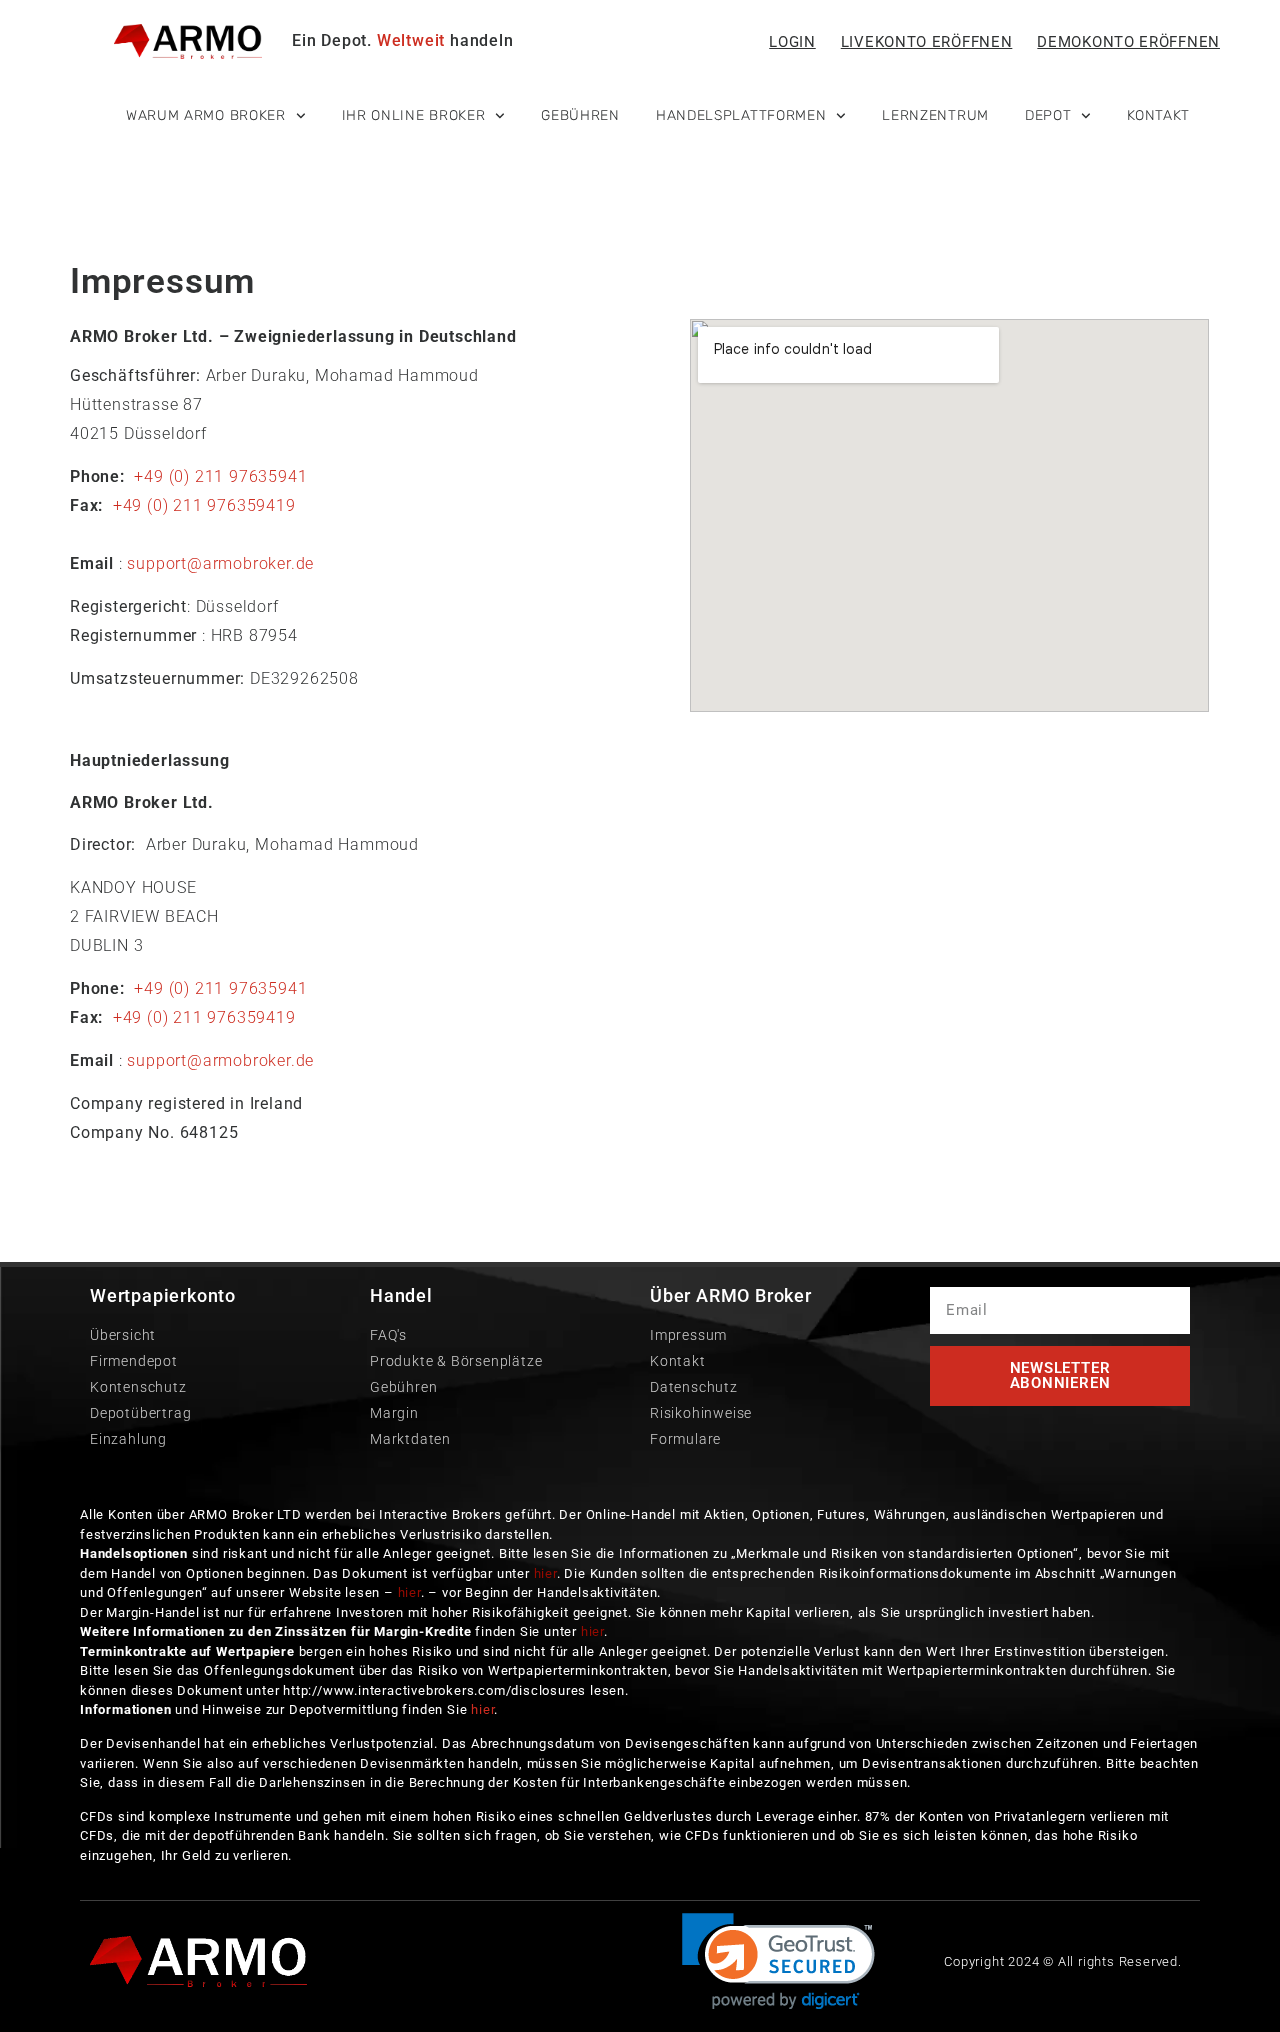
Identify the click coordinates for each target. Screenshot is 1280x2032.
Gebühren (580, 115)
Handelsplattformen (741, 115)
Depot (1048, 115)
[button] (778, 1961)
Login (792, 42)
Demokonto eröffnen (1128, 42)
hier (545, 1573)
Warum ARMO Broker (206, 115)
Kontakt (1158, 115)
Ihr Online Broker (414, 115)
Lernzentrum (935, 115)
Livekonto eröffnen (927, 42)
